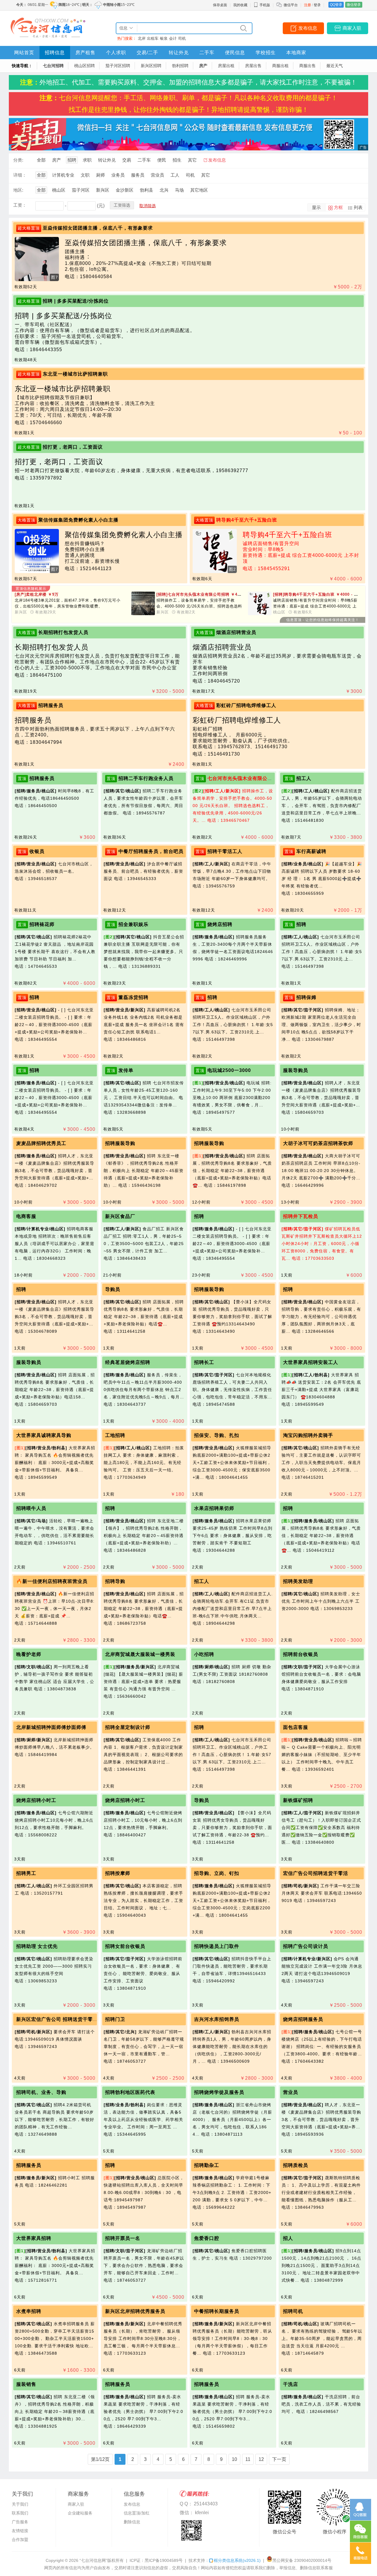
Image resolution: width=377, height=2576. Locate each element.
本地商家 (296, 53)
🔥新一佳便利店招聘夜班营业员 (52, 1581)
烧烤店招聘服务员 (303, 2019)
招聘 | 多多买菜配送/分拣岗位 (76, 301)
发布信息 (308, 28)
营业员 (157, 175)
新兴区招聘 (151, 66)
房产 (203, 66)
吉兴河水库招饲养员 (217, 2019)
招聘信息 (55, 53)
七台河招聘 (53, 66)
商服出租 (280, 66)
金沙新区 (125, 190)
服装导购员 (296, 1070)
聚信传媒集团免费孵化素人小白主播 (78, 520)
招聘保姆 (306, 997)
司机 (182, 38)
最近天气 (335, 66)
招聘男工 (26, 1873)
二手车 (207, 53)
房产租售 (85, 53)
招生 (177, 160)
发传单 (126, 1070)
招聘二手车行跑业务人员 (146, 778)
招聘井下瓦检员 (301, 1216)
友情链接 (20, 2531)
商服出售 (307, 66)
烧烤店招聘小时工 (36, 1800)
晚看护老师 (29, 1654)
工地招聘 (115, 1435)
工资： (20, 205)
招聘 (72, 160)
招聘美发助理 (298, 1581)
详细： (20, 175)
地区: (18, 190)
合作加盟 (20, 2540)
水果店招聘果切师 (214, 1508)
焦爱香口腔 (207, 2238)
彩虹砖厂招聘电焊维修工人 (246, 705)
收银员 (37, 851)
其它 (192, 160)
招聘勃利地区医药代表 (130, 2092)
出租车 (153, 38)
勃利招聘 (180, 66)
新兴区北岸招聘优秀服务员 (135, 2311)
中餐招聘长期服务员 (217, 2311)
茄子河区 (81, 190)
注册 (307, 5)
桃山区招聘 (85, 66)
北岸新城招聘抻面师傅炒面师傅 (51, 1727)
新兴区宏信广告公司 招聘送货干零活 (57, 2019)
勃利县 (147, 190)
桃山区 (59, 190)
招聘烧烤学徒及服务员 (219, 2092)
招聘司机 (293, 2311)
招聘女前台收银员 (125, 1946)
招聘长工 (204, 1362)
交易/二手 (147, 53)
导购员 (113, 1289)
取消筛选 (148, 206)
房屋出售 (253, 66)
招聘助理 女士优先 (37, 1946)
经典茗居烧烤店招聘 (128, 1362)
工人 (175, 175)
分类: (18, 160)
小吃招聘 (204, 1654)
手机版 (265, 5)
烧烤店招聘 (220, 924)
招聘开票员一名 (123, 2238)
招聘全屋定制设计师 (128, 1727)
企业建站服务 (80, 2513)
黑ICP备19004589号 (164, 2560)
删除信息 (132, 2522)
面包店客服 (296, 1727)
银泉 (164, 38)
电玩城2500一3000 (229, 1070)
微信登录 (354, 5)
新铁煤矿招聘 (298, 1800)
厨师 (100, 175)
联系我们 (20, 2513)
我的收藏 (240, 5)
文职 (85, 175)
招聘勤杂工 (207, 2165)
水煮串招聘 (29, 2311)
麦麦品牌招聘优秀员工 (41, 1143)
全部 (41, 160)
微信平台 (291, 5)
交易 (127, 160)
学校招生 (266, 53)
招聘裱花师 (42, 924)
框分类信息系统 (237, 2560)
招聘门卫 (115, 2019)
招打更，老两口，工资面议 (73, 447)
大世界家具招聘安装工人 (311, 1362)
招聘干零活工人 (225, 851)
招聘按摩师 (118, 1873)
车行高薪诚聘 (311, 851)
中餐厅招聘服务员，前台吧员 (151, 851)
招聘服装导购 (120, 1143)
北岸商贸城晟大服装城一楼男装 (140, 1654)
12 (261, 2459)
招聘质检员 (296, 2165)
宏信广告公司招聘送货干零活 (316, 1873)
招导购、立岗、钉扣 (217, 1873)
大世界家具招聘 (34, 2238)
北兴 (164, 190)
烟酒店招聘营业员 (236, 632)
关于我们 (20, 2504)
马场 (179, 190)
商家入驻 (352, 28)
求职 (87, 160)
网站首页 (24, 53)
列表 (358, 207)
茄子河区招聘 (118, 66)
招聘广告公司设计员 (306, 1946)
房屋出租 (226, 66)
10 (234, 2459)
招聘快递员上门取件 (217, 1946)
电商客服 (26, 1216)
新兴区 (103, 190)
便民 (162, 160)
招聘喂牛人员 (31, 1508)
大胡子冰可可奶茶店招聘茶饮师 (318, 1143)
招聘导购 (115, 1581)
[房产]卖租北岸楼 (37, 594)
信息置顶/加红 (137, 2513)
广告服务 (20, 2522)
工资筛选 (122, 205)
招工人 (304, 778)
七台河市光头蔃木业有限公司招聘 (245, 778)
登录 (317, 5)
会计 (173, 38)
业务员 (118, 175)
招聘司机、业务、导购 (41, 2092)
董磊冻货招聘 (133, 997)
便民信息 (235, 53)
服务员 (138, 175)
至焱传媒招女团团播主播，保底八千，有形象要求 (98, 228)
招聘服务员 (51, 705)
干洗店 (291, 2384)
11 (248, 2459)
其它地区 (199, 190)
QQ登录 (336, 5)
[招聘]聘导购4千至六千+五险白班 (318, 594)
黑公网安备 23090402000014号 (302, 2560)
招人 (288, 2238)
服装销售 (26, 2384)
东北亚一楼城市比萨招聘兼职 (75, 374)
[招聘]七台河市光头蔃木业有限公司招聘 (207, 594)
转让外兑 (179, 53)
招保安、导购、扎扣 (217, 1435)
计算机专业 (63, 175)
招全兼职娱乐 (133, 924)
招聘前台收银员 (301, 1654)
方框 (338, 207)
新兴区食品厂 (120, 1216)
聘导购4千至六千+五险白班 (247, 520)
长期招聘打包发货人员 (63, 632)
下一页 (279, 2459)
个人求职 (116, 53)
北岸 (142, 38)
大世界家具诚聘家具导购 (44, 1435)
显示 (316, 207)
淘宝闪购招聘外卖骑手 (308, 1435)
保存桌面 (220, 5)
